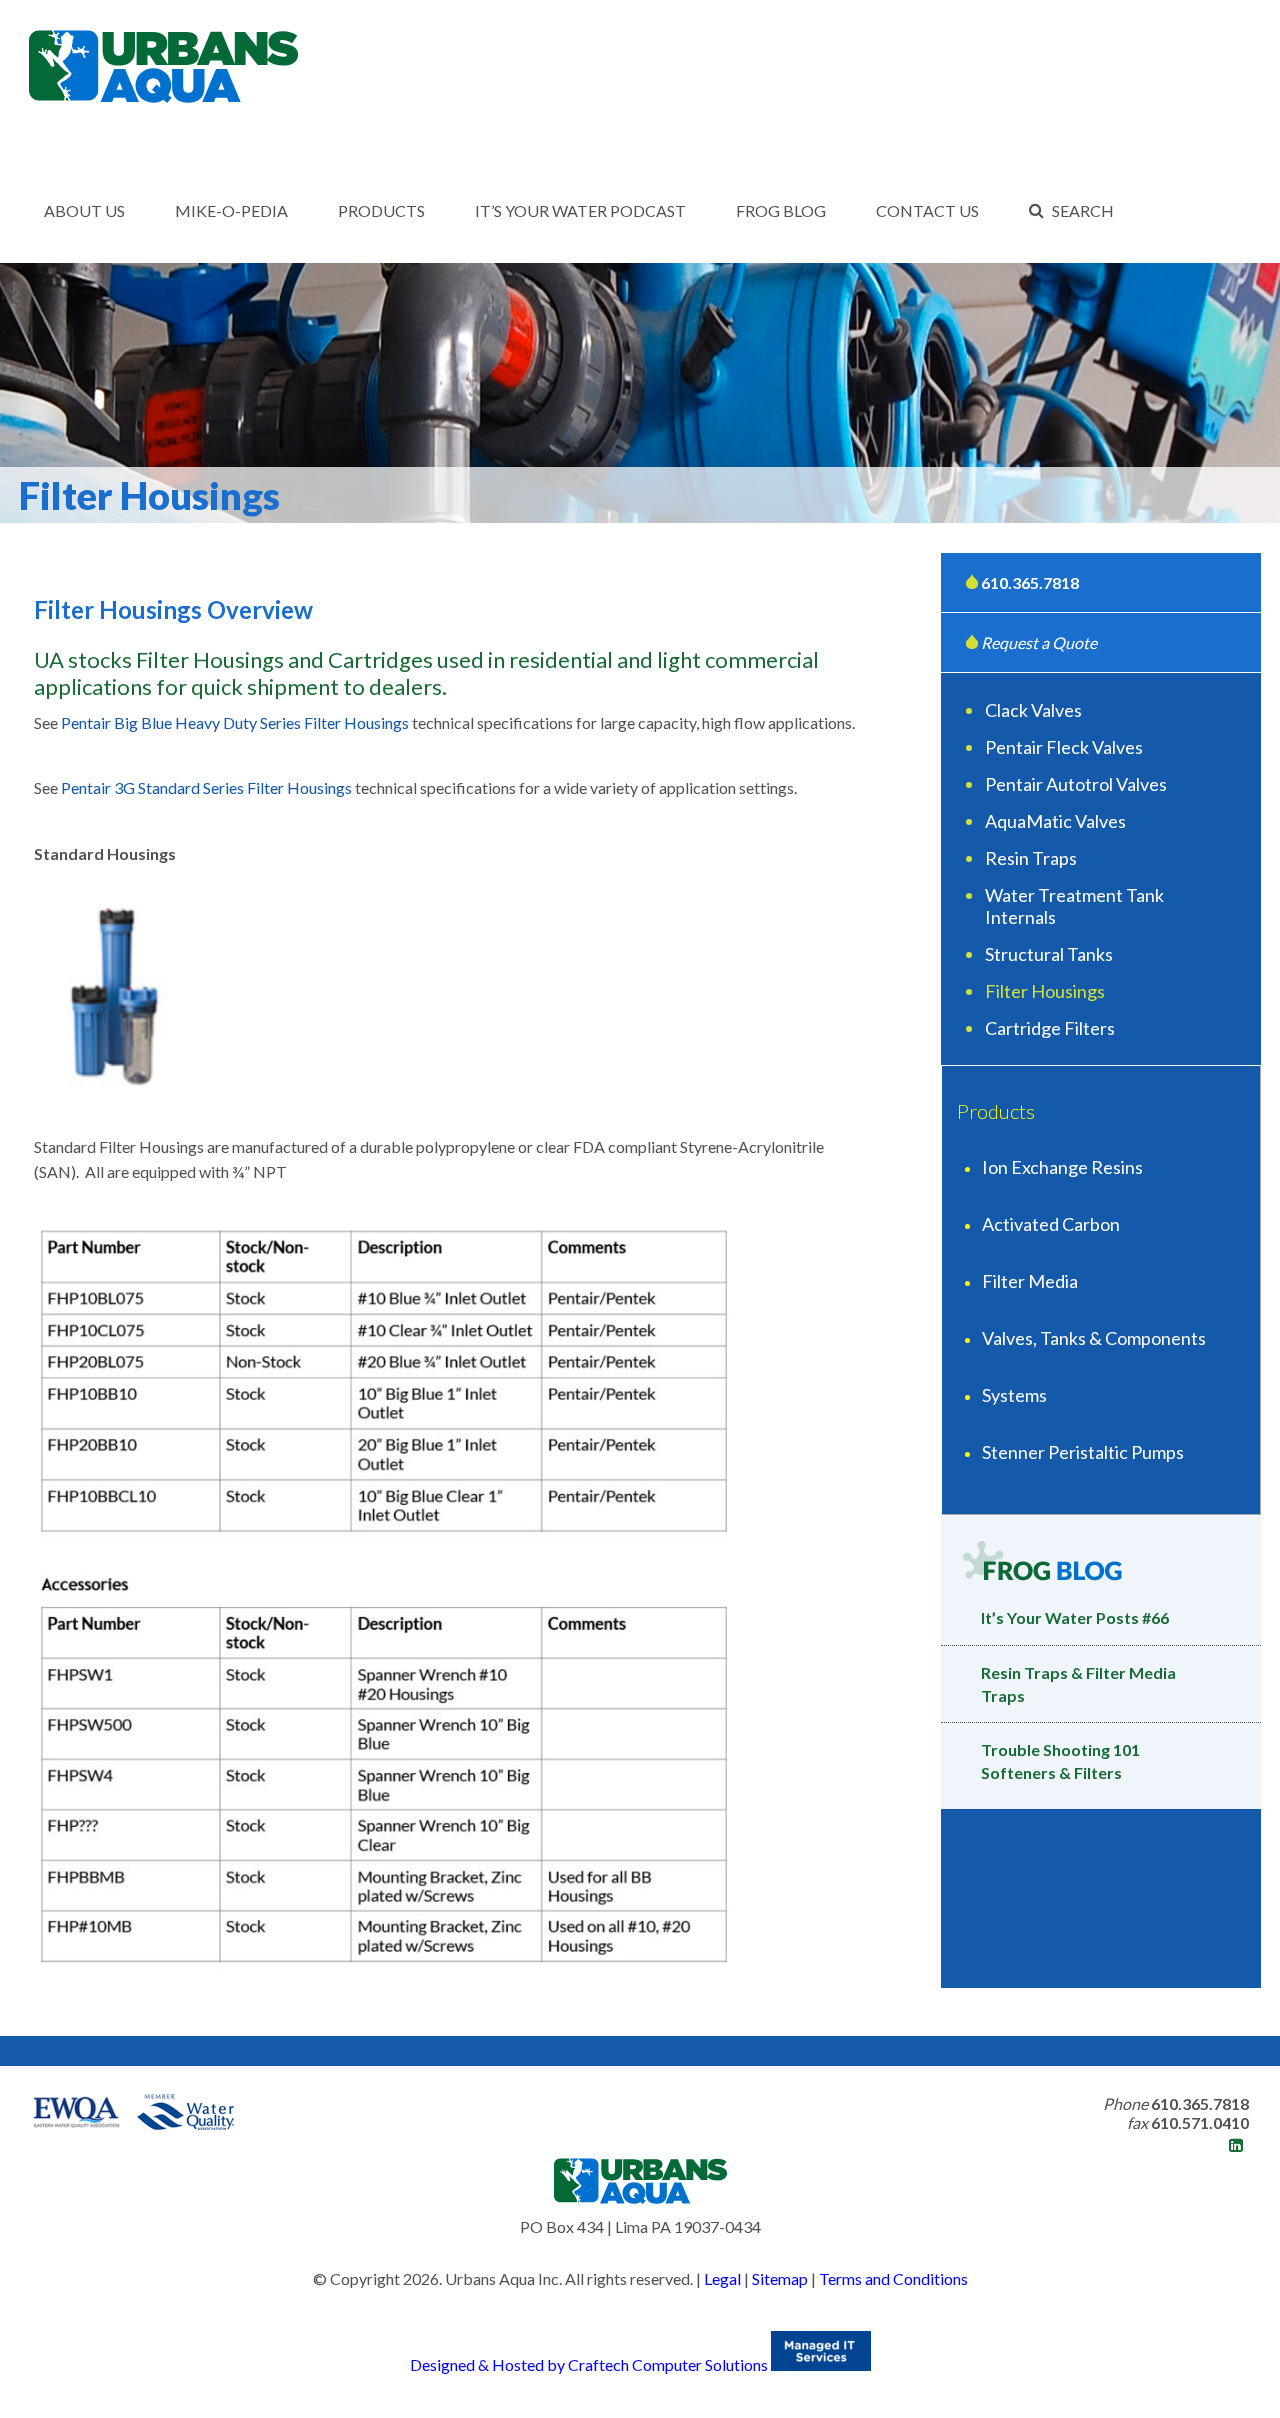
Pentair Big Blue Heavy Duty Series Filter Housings (235, 722)
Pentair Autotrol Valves (1076, 784)
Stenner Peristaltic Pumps (1083, 1452)
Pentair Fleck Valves (1064, 747)
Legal (722, 2278)
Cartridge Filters (1050, 1028)
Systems (1014, 1395)
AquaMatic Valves (1055, 821)
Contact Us (927, 210)
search (1083, 210)
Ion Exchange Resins (1062, 1167)
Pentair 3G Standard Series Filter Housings (206, 787)
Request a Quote (1037, 642)
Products (381, 210)
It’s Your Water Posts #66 (1075, 1617)
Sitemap (780, 2278)
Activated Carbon (1051, 1224)
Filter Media (1030, 1281)
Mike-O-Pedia (231, 210)
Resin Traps (1031, 858)
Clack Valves (1033, 710)
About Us (84, 210)
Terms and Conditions (893, 2278)
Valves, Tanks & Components (1094, 1338)
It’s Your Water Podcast (580, 210)
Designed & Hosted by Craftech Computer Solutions (590, 2364)
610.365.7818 (1030, 582)
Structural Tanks (1049, 954)
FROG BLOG (781, 210)
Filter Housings (1045, 991)
